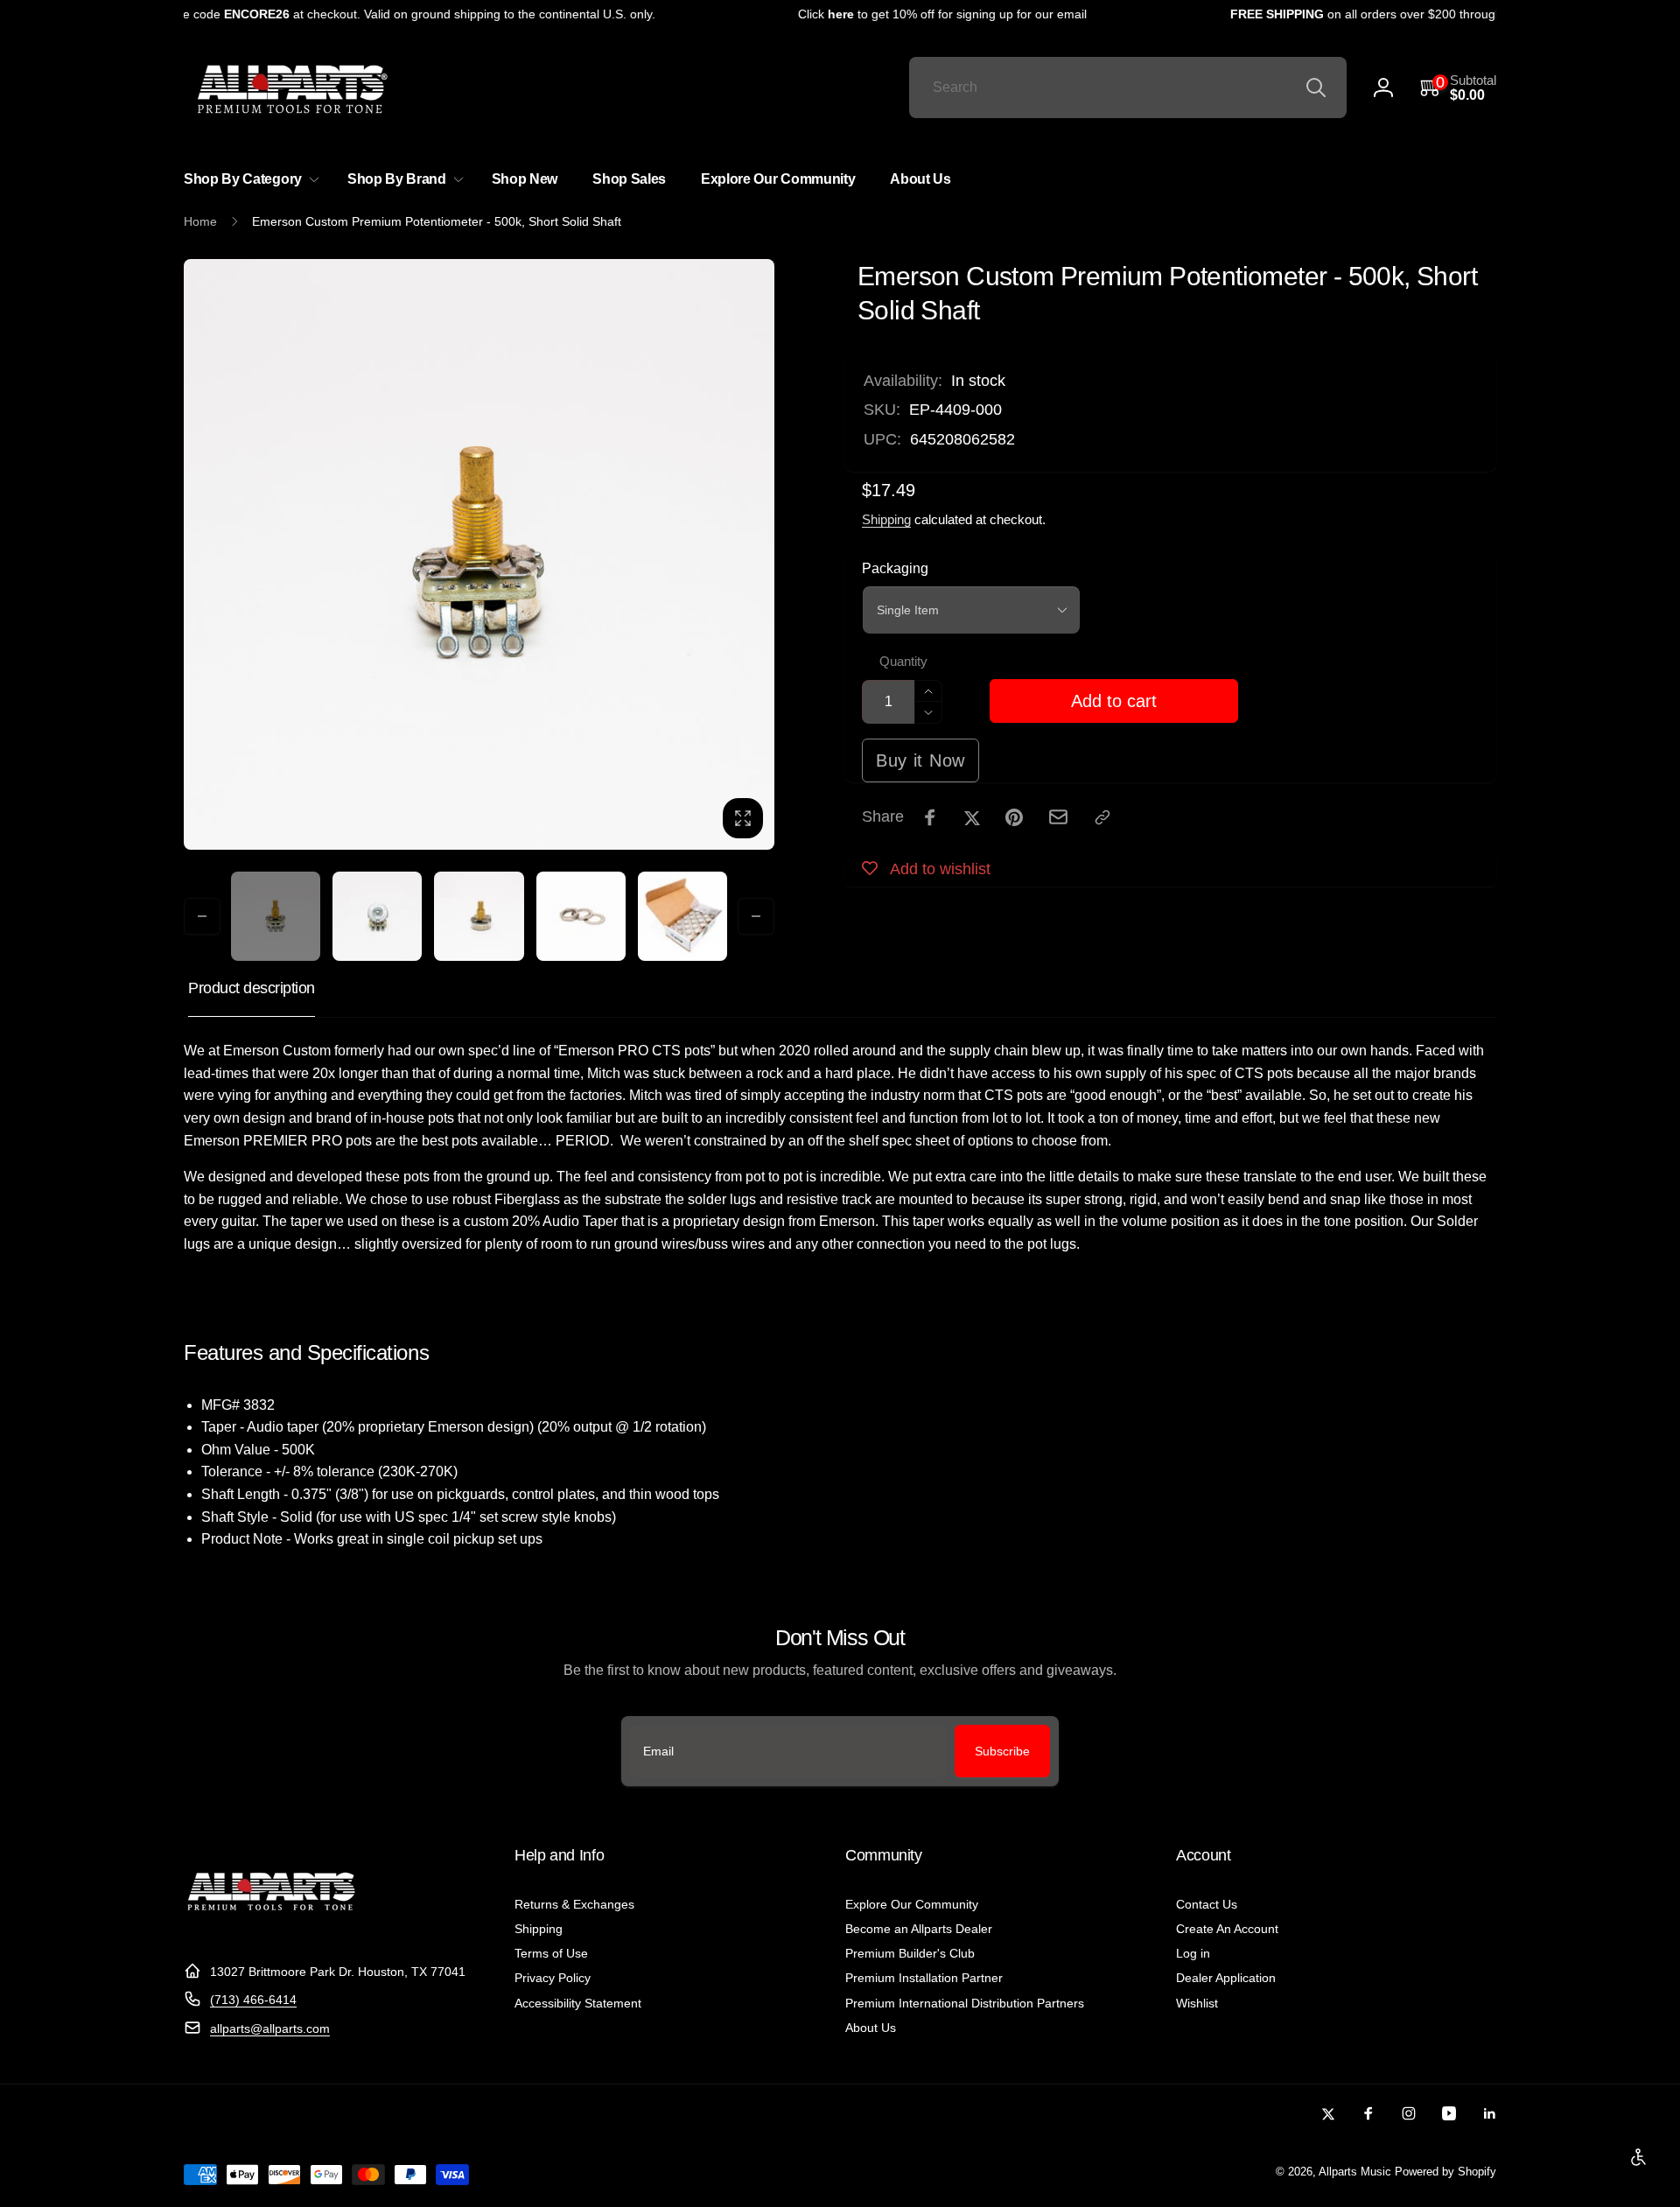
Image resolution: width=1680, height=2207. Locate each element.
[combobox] (1128, 88)
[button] (1458, 88)
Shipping (886, 519)
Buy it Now (920, 760)
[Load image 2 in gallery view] (377, 916)
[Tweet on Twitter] (972, 817)
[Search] (1316, 88)
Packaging (895, 568)
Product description (252, 988)
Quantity (903, 662)
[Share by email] (1058, 817)
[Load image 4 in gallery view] (581, 916)
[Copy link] (1102, 817)
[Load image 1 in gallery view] (276, 916)
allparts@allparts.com (270, 2028)
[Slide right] (756, 916)
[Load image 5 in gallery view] (682, 916)
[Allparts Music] (271, 1928)
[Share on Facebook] (930, 817)
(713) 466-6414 (253, 2000)
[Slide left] (202, 916)
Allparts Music (1355, 2172)
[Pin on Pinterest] (1014, 817)
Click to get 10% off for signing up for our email (910, 14)
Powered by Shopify (1445, 2172)
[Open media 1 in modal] (479, 554)
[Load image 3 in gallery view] (479, 916)
